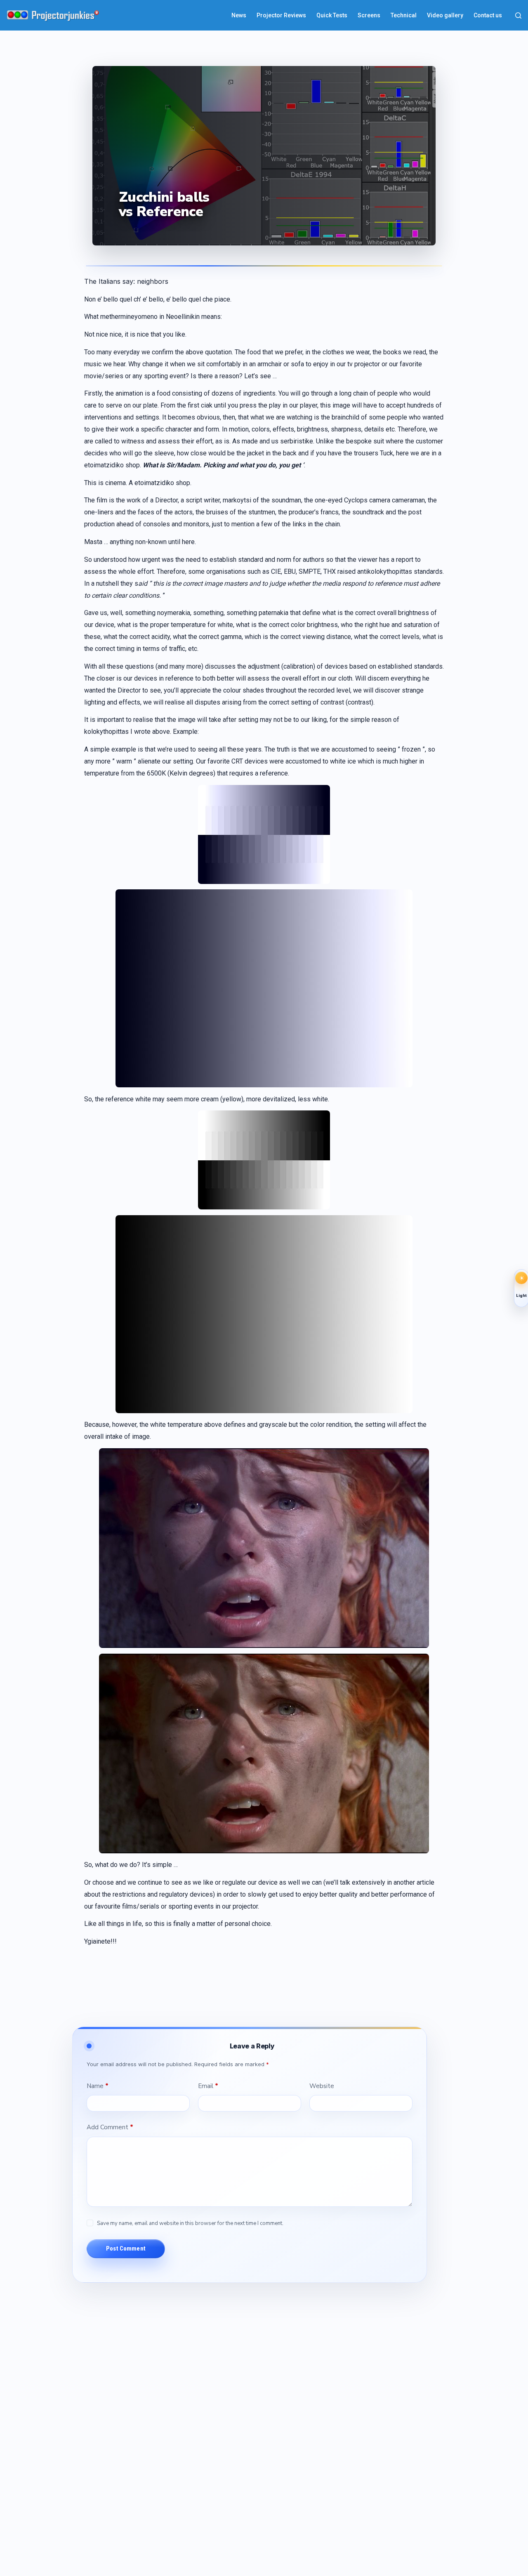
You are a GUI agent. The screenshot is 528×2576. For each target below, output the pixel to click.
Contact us (488, 15)
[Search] (518, 15)
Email (208, 2086)
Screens (369, 15)
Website (322, 2086)
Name (98, 2086)
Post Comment (126, 2248)
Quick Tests (332, 15)
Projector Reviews (281, 15)
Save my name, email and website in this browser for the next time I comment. (190, 2223)
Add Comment (110, 2127)
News (239, 15)
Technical (404, 15)
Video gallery (445, 15)
